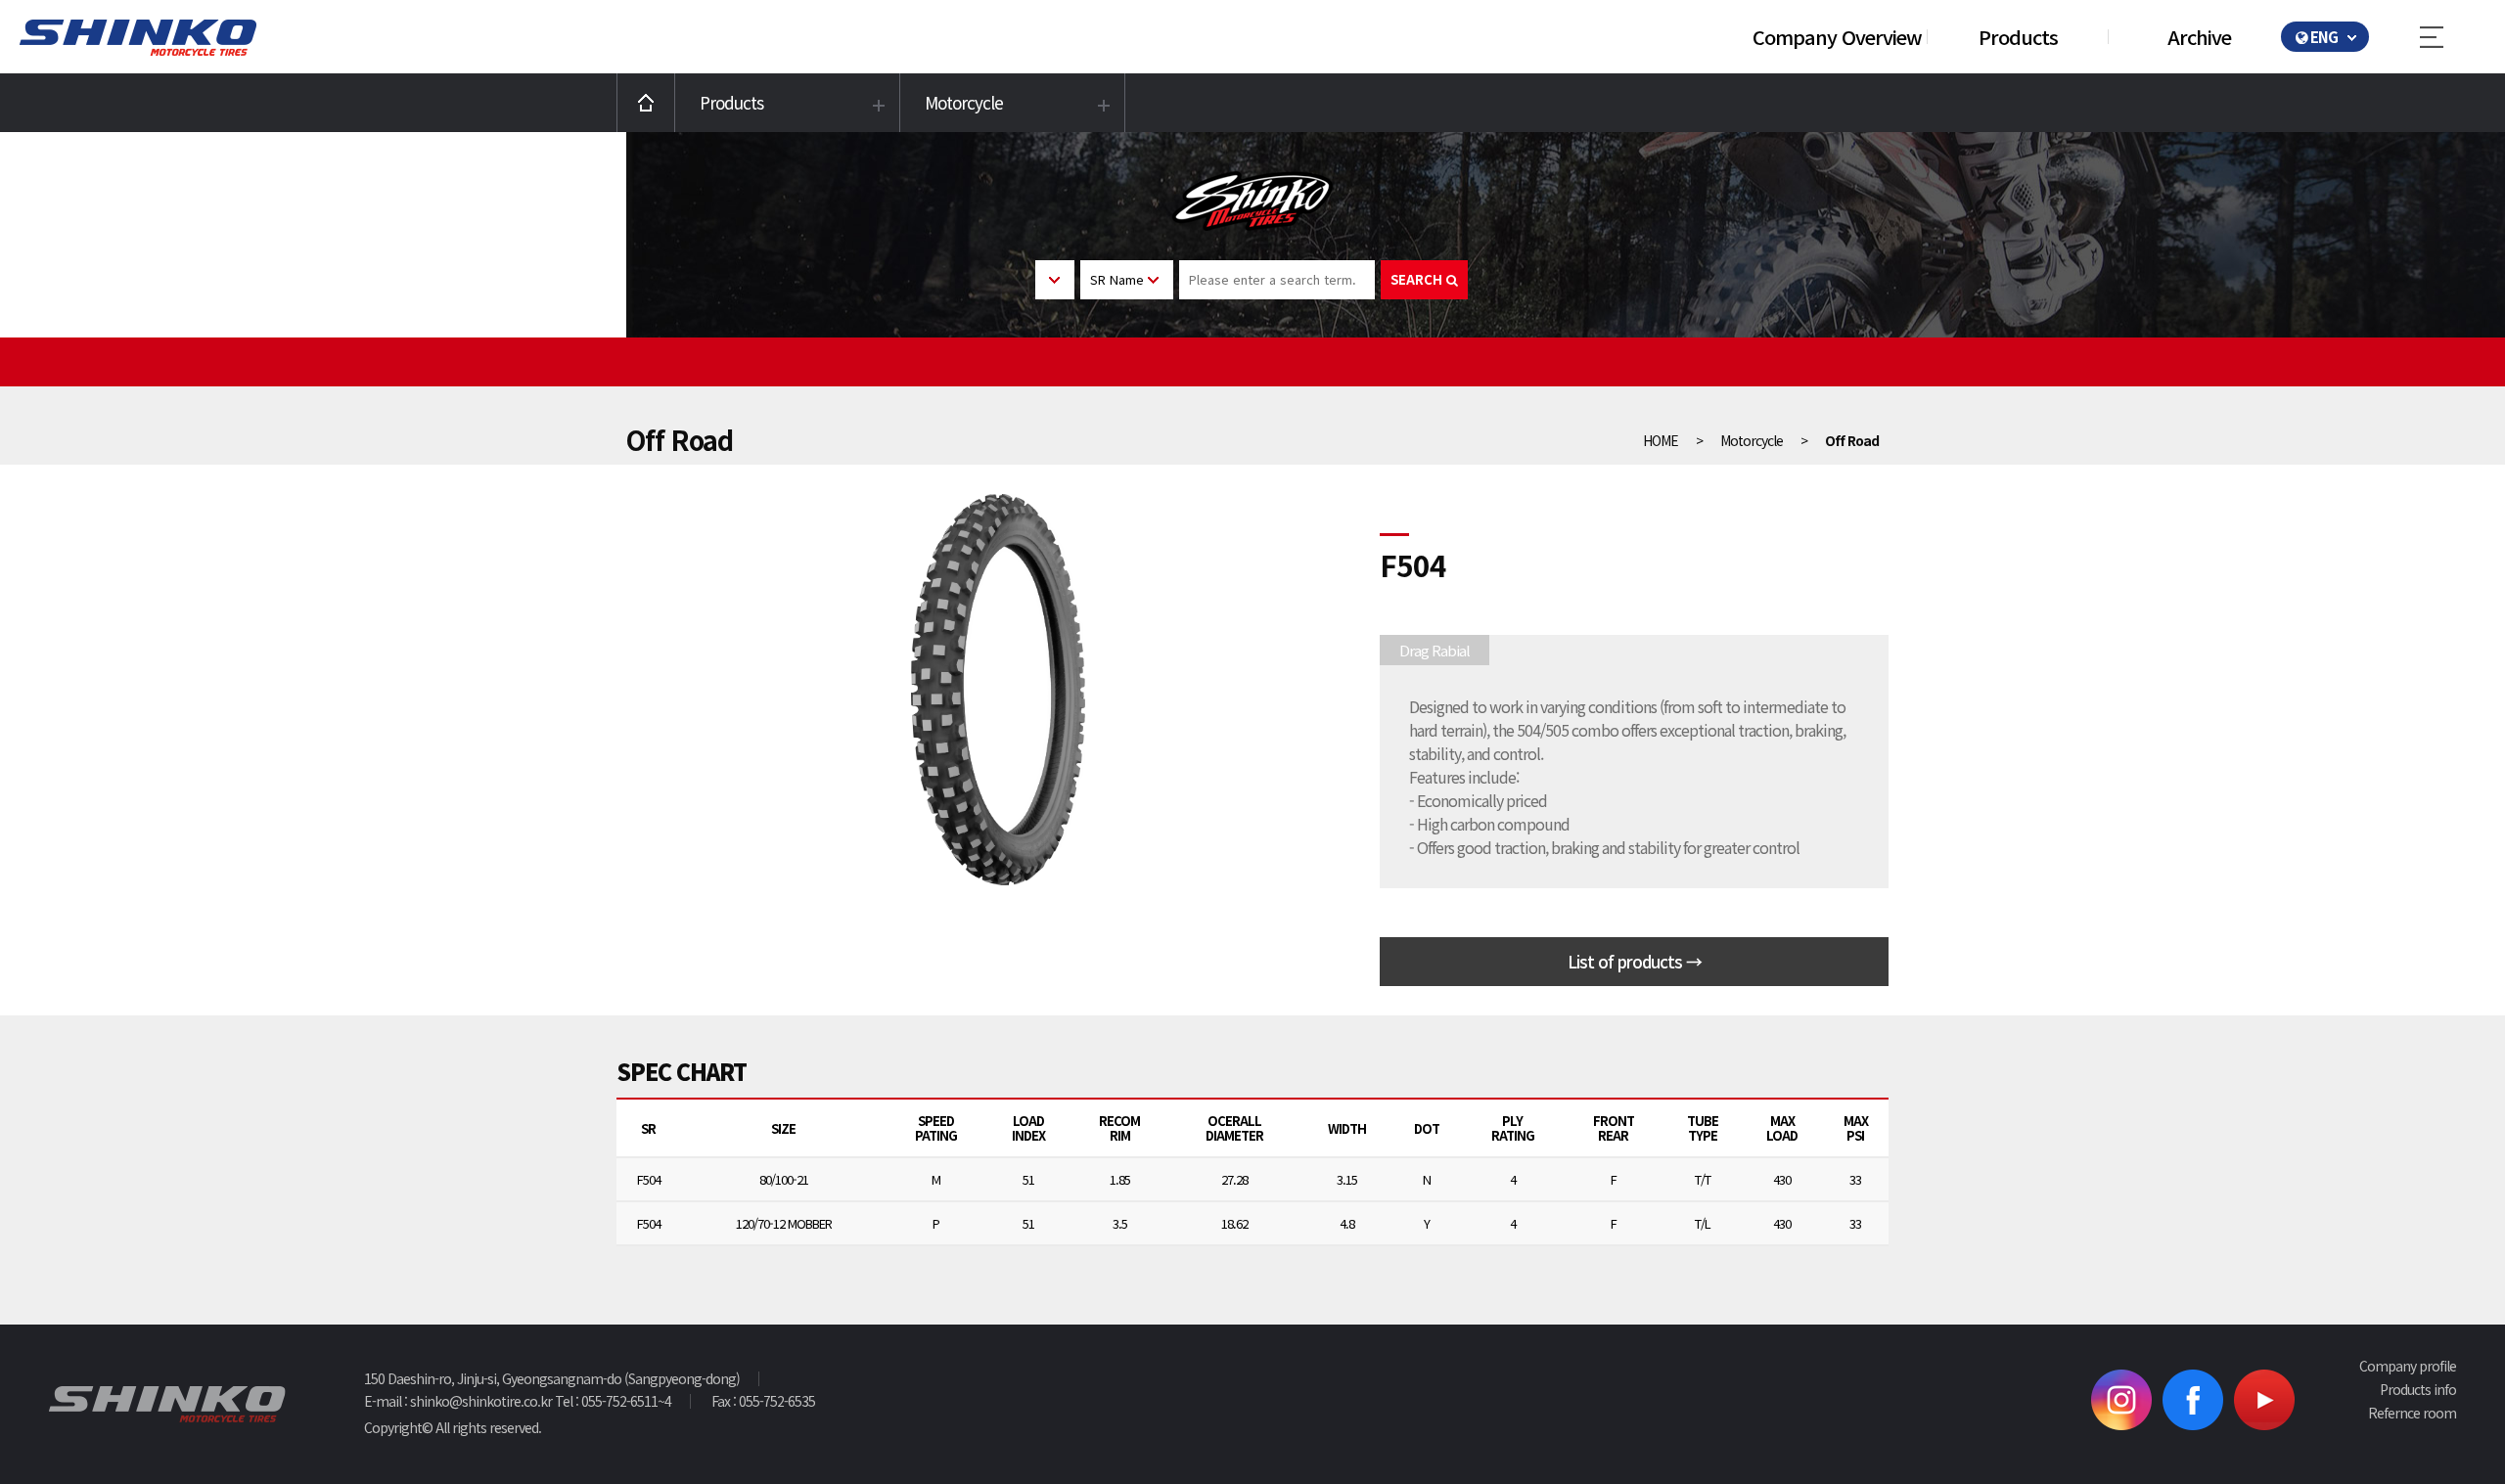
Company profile (2408, 1366)
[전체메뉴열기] (2447, 37)
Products (2018, 37)
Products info (2418, 1389)
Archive (2199, 37)
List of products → (1635, 961)
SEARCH (1418, 279)
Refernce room (2412, 1413)
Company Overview (1837, 37)
